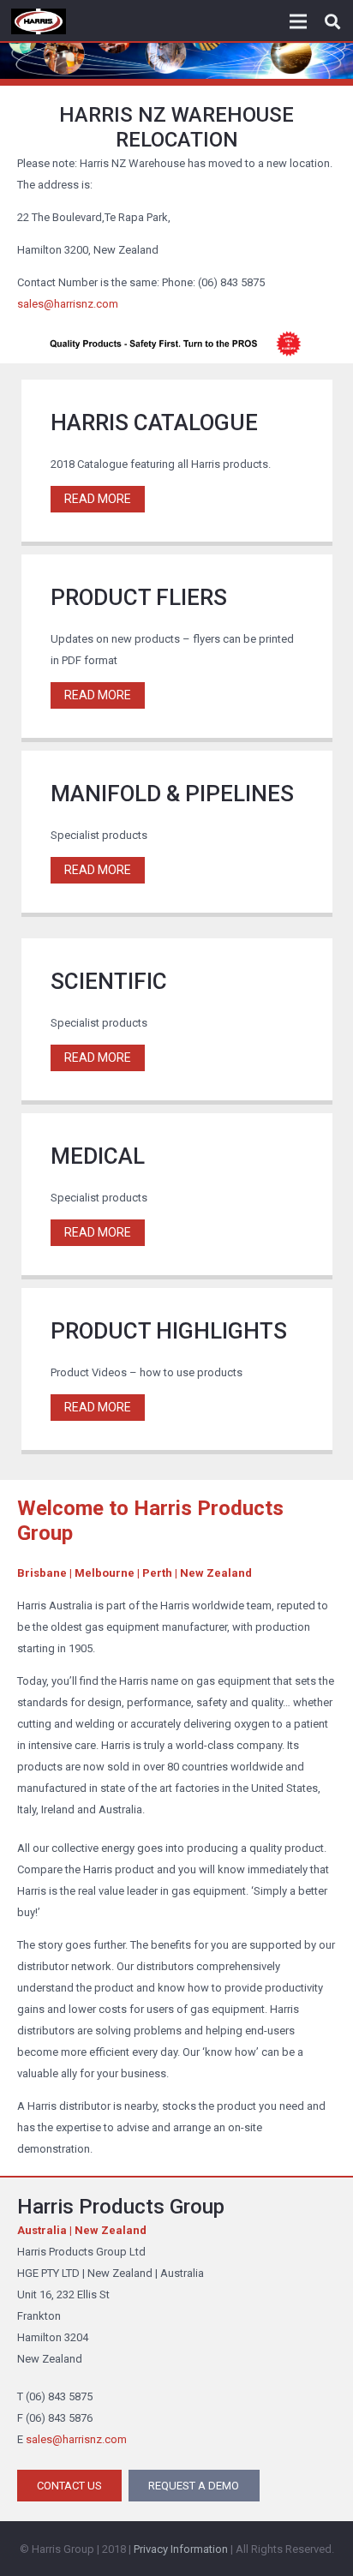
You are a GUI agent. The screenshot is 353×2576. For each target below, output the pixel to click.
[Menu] (299, 21)
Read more (98, 499)
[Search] (332, 21)
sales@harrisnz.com (68, 304)
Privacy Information (181, 2549)
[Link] (39, 21)
